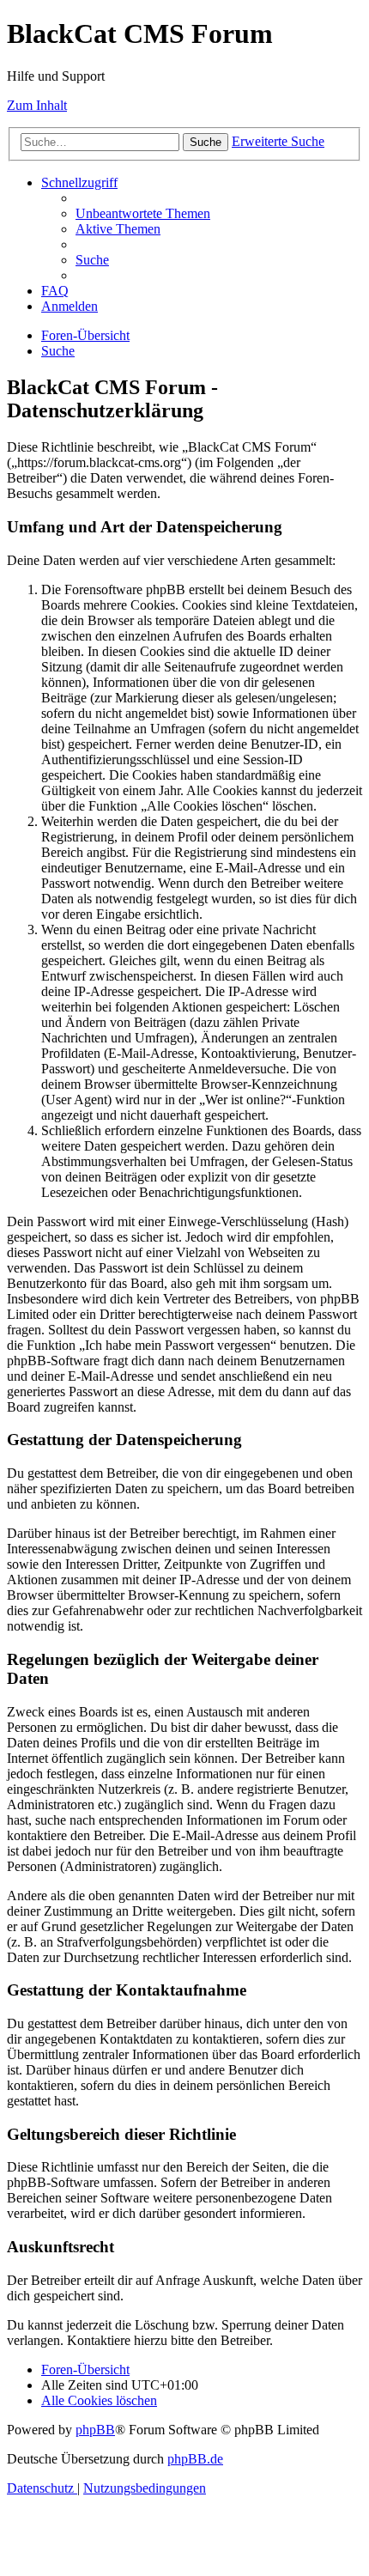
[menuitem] (143, 213)
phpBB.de (195, 2459)
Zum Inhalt (37, 105)
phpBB (95, 2430)
